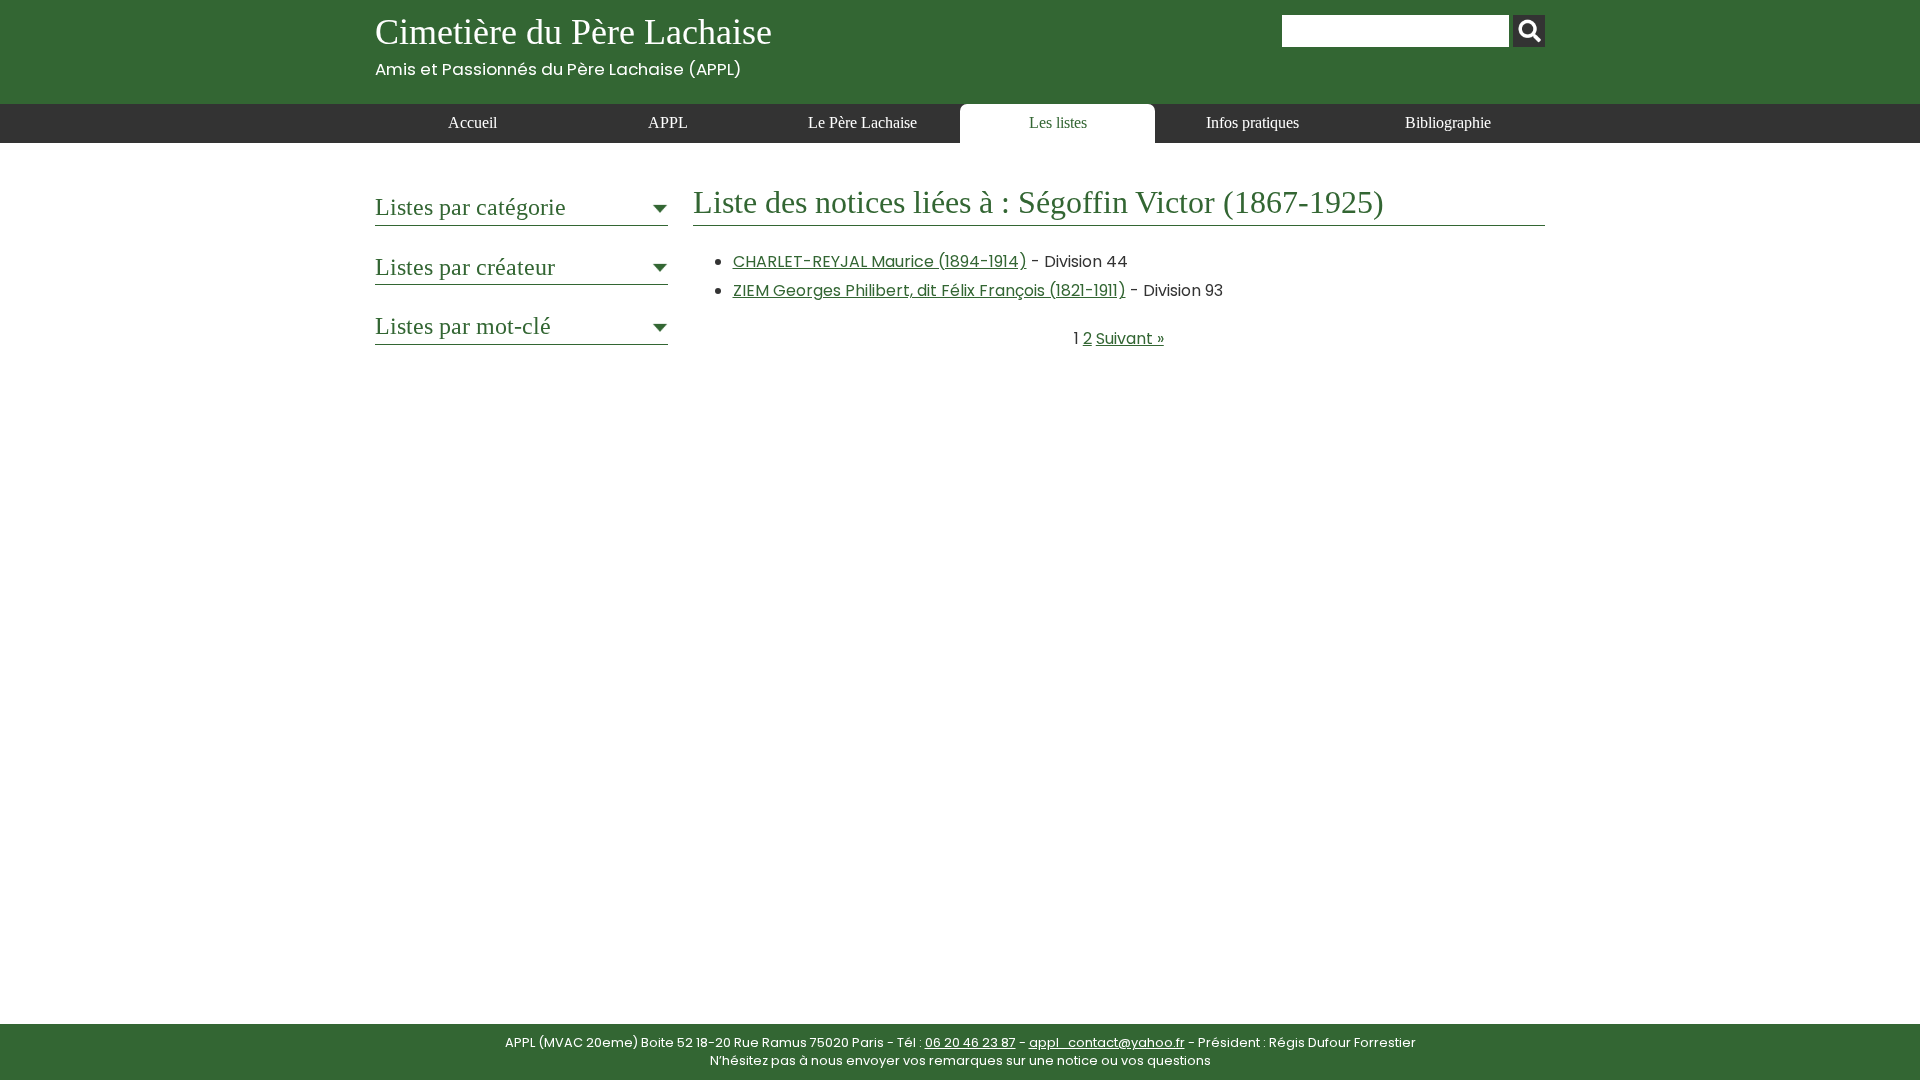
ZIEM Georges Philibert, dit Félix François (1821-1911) (929, 290)
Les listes (1058, 122)
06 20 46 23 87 (970, 1042)
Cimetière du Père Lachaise (573, 45)
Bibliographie (1448, 122)
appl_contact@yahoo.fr (1107, 1042)
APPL (668, 122)
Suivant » (1130, 338)
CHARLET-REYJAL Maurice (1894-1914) (880, 261)
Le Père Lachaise (862, 122)
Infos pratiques (1252, 122)
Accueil (472, 122)
